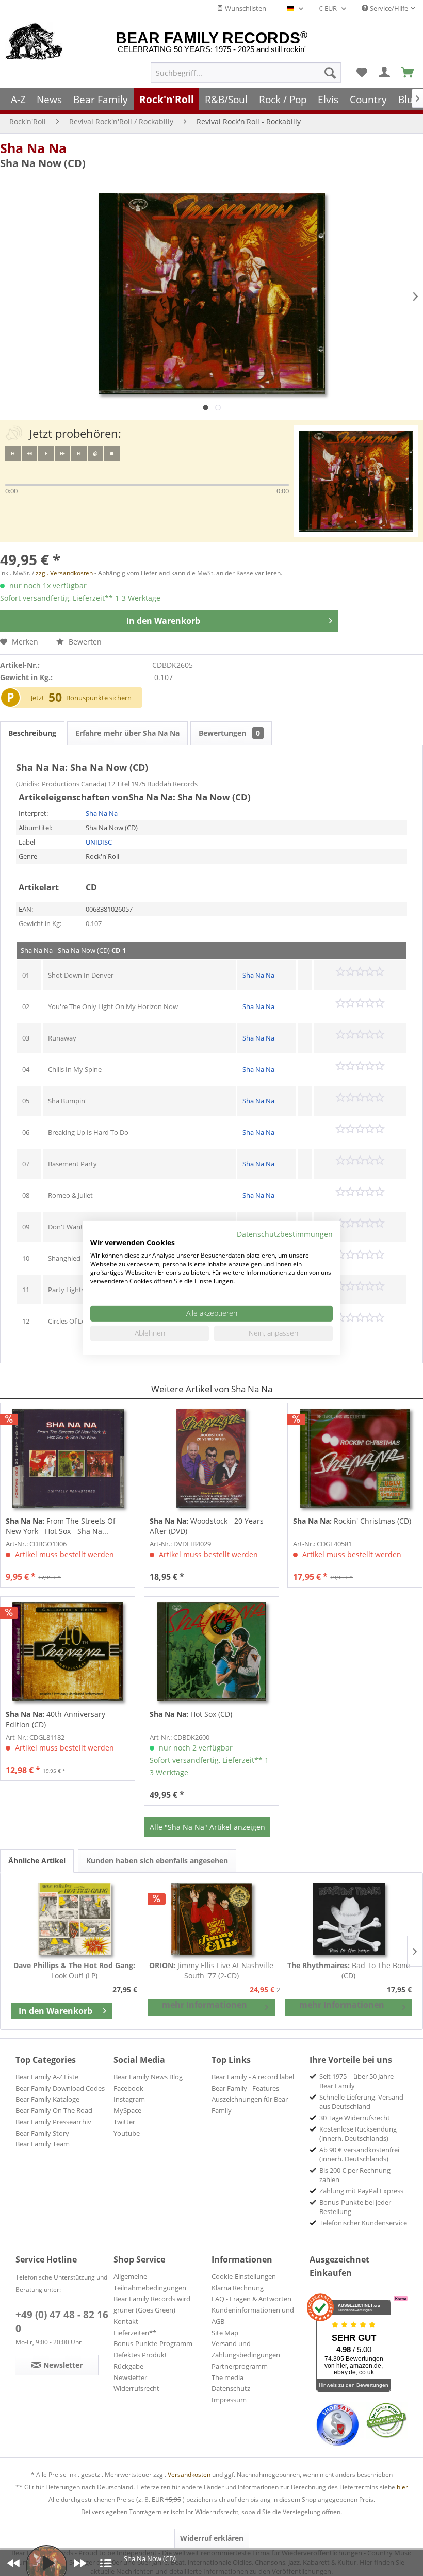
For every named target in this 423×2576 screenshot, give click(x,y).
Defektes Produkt (140, 2355)
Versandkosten (189, 2475)
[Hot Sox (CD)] (211, 1652)
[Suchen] (330, 73)
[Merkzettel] (362, 73)
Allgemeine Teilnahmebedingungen (150, 2282)
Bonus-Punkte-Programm (153, 2343)
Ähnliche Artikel (37, 1861)
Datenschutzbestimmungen (285, 1234)
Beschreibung (32, 733)
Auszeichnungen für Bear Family (250, 2105)
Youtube (127, 2133)
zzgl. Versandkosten (64, 573)
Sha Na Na (33, 148)
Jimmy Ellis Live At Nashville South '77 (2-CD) (211, 1970)
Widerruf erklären (212, 2538)
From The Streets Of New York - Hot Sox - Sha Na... (61, 1526)
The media (227, 2377)
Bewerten (84, 642)
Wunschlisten (245, 8)
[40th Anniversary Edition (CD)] (68, 1652)
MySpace (127, 2110)
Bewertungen (229, 733)
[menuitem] (246, 73)
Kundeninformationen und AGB (253, 2316)
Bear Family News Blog (148, 2077)
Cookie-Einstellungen (244, 2276)
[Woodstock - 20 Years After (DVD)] (211, 1458)
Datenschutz (231, 2388)
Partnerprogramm (240, 2366)
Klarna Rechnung (238, 2288)
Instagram (129, 2099)
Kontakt (126, 2321)
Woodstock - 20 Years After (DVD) (207, 1526)
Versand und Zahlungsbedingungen (246, 2349)
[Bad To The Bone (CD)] (349, 1919)
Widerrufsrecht (136, 2388)
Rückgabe (128, 2366)
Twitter (124, 2122)
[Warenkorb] (408, 73)
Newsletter (130, 2377)
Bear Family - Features (245, 2088)
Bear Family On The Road (54, 2110)
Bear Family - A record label (253, 2077)
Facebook (128, 2088)
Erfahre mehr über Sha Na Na (127, 733)
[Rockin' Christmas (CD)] (355, 1458)
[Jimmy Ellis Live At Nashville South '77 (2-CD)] (211, 1919)
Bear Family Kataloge (47, 2099)
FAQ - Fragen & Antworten (251, 2299)
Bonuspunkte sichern (99, 698)
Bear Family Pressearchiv (53, 2122)
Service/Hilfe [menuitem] (388, 8)
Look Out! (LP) (74, 1970)
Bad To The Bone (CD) (349, 1970)
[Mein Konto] (385, 73)
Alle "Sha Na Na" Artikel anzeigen (207, 1827)
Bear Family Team (43, 2144)
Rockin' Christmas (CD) (352, 1521)
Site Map (225, 2333)
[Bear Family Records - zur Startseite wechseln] (34, 42)
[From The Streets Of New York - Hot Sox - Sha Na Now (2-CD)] (68, 1458)
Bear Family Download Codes (60, 2088)
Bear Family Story (42, 2133)
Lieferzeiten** (135, 2333)
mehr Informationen (205, 2005)
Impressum (229, 2400)
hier (402, 2487)
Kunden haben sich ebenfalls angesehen (157, 1861)
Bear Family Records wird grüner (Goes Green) (152, 2304)
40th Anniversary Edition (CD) (55, 1719)
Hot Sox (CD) (191, 1714)
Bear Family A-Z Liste (47, 2077)
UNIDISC (99, 842)
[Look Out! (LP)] (74, 1919)
